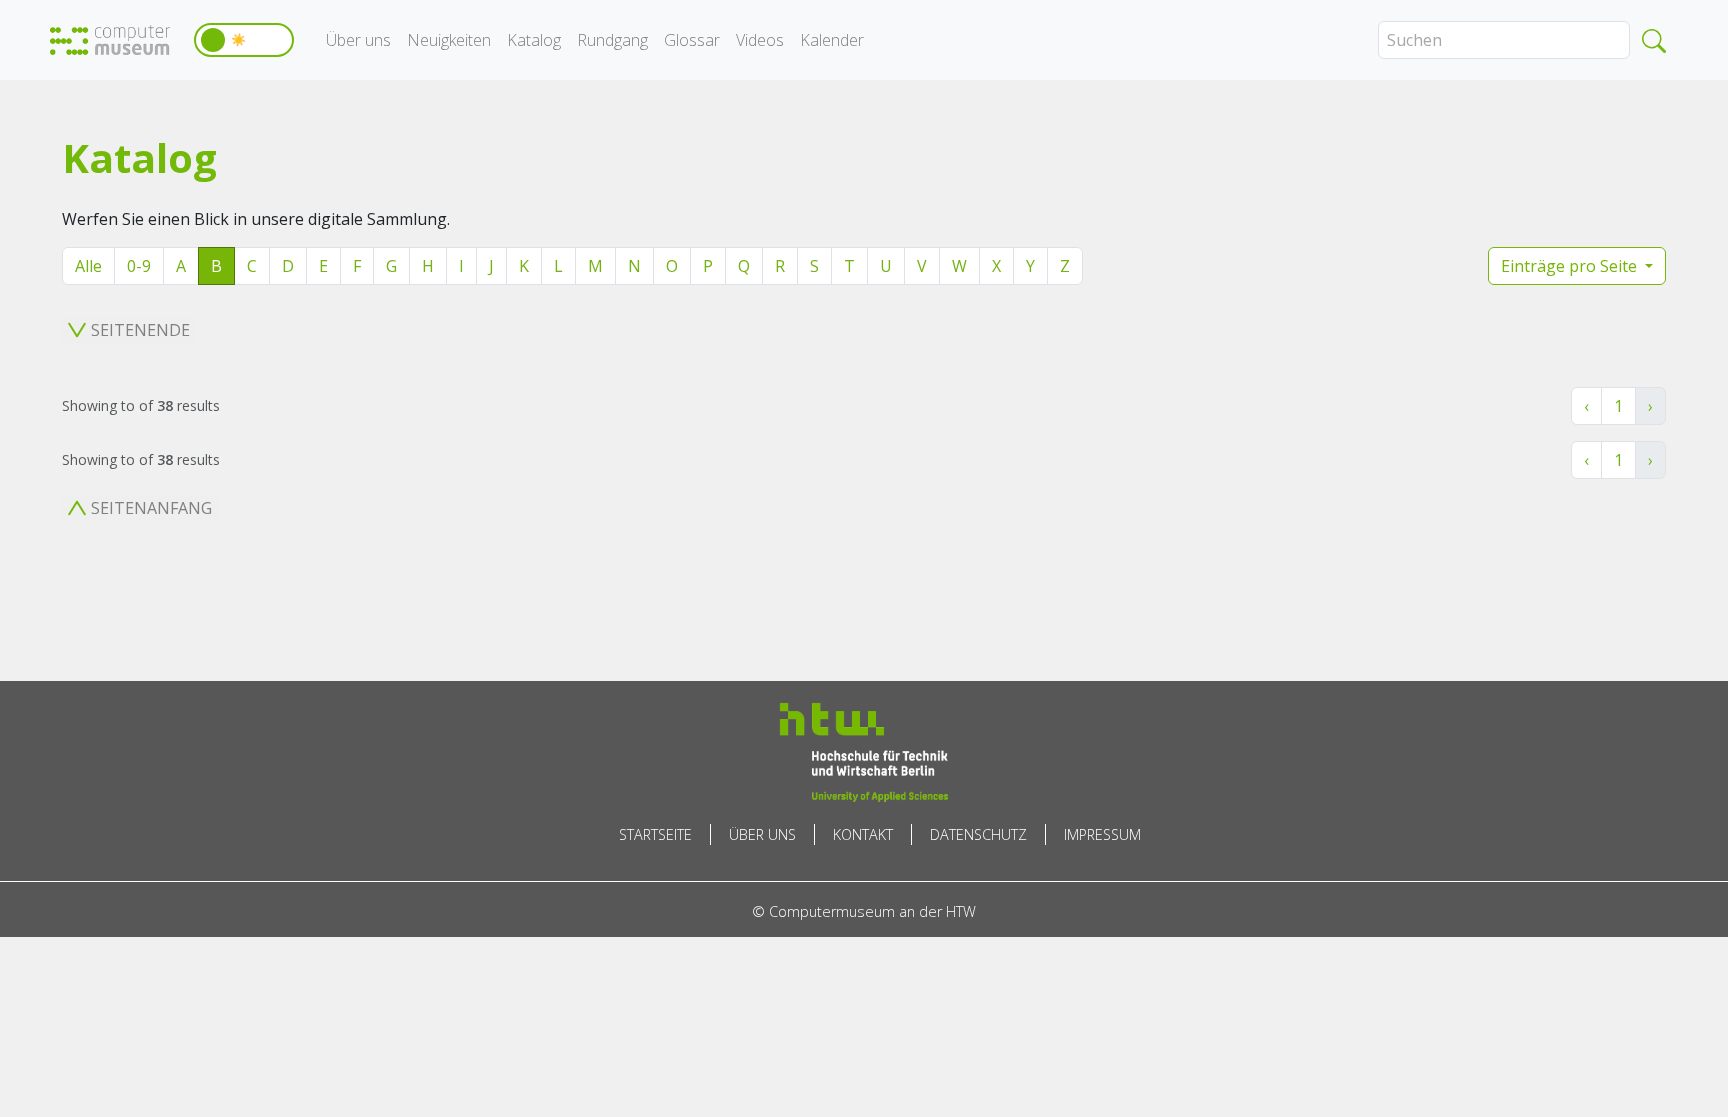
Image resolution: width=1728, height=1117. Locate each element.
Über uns (358, 40)
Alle (88, 266)
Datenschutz (978, 834)
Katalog (534, 40)
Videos (760, 40)
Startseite (655, 834)
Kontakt (863, 834)
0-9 (139, 266)
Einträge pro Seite (1571, 266)
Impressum (1102, 834)
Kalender (832, 40)
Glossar (692, 40)
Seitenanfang (151, 508)
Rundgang (612, 40)
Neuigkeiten (449, 40)
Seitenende (140, 330)
